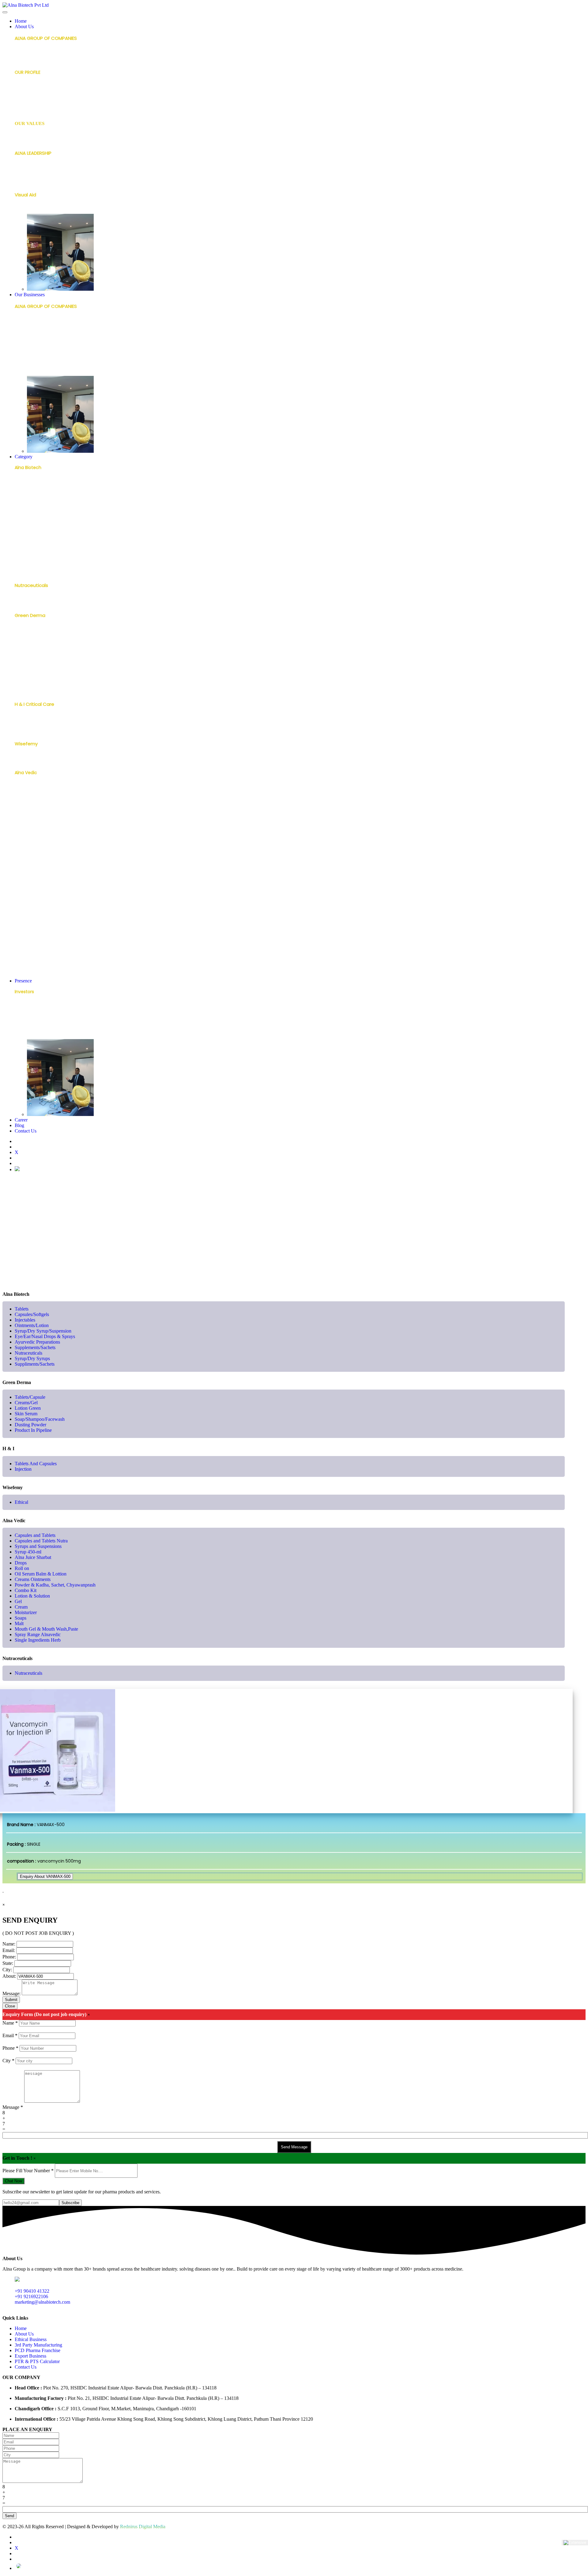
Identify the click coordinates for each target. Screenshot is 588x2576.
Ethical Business (31, 336)
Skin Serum (26, 661)
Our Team (26, 179)
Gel (18, 904)
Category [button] (24, 457)
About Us (24, 2334)
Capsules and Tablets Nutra (44, 798)
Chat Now (13, 2181)
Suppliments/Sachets (35, 1364)
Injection (24, 730)
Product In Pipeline (34, 690)
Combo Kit (26, 884)
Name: (9, 1944)
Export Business (31, 372)
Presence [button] (23, 981)
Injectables (26, 503)
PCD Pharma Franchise (39, 360)
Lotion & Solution (33, 895)
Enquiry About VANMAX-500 (45, 1876)
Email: (9, 1950)
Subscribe (70, 2203)
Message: (11, 1993)
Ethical (22, 760)
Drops (21, 838)
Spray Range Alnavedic (39, 963)
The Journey (28, 108)
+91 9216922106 (31, 2296)
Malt (19, 944)
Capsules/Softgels (34, 493)
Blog (19, 1125)
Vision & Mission (31, 139)
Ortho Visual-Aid (32, 211)
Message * (13, 2107)
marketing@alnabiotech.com (42, 2302)
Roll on (22, 847)
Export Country (31, 1036)
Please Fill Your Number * (28, 2171)
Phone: (9, 1957)
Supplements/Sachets (39, 552)
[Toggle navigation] (5, 12)
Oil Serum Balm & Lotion (40, 857)
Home (21, 21)
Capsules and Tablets (38, 788)
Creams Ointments (36, 867)
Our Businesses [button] (30, 295)
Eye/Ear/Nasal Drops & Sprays (46, 532)
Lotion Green (28, 651)
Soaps (21, 934)
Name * (10, 2023)
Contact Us (26, 1131)
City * (8, 2061)
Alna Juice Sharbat (35, 827)
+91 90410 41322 (32, 2291)
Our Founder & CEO (36, 169)
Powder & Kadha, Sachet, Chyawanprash (58, 877)
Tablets (23, 483)
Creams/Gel (28, 641)
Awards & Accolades (36, 88)
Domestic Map (30, 1027)
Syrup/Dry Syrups (33, 572)
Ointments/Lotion (34, 513)
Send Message (294, 2147)
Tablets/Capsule (32, 631)
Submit (11, 2000)
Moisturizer (26, 924)
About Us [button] (24, 26)
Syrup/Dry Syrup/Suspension (45, 522)
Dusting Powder (31, 680)
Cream (22, 914)
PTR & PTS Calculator (37, 2361)
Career (21, 1120)
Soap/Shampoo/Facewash (43, 671)
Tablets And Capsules (38, 720)
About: (9, 1976)
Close (10, 2006)
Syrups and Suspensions (40, 808)
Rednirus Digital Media (143, 2527)
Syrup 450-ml (29, 818)
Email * (10, 2035)
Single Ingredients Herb (39, 973)
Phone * (10, 2048)
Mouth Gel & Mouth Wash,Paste (49, 954)
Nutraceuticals (30, 562)
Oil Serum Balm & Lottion (41, 1574)
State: (8, 1963)
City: (7, 1970)
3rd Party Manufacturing (41, 348)
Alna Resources (31, 97)
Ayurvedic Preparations (39, 542)
